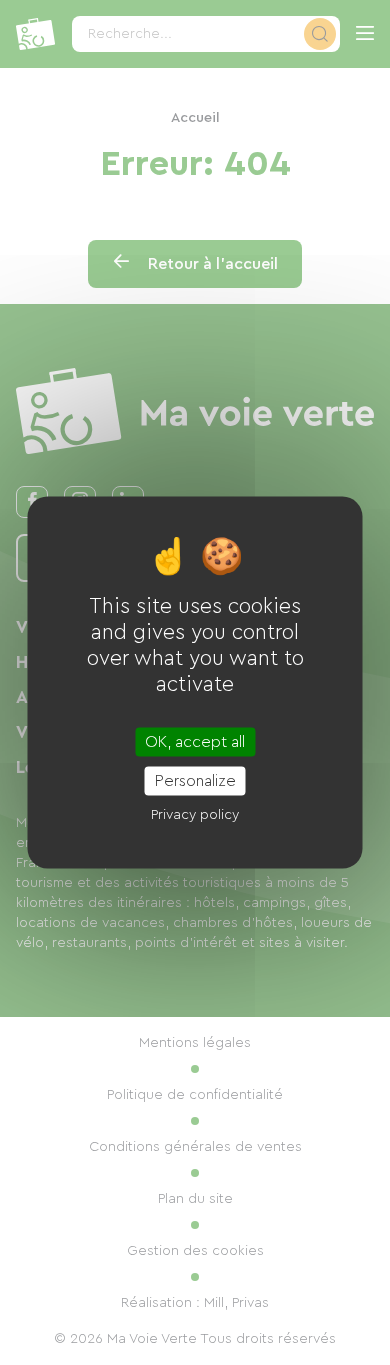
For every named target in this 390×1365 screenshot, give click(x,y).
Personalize (195, 781)
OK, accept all (195, 742)
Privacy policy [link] (195, 815)
